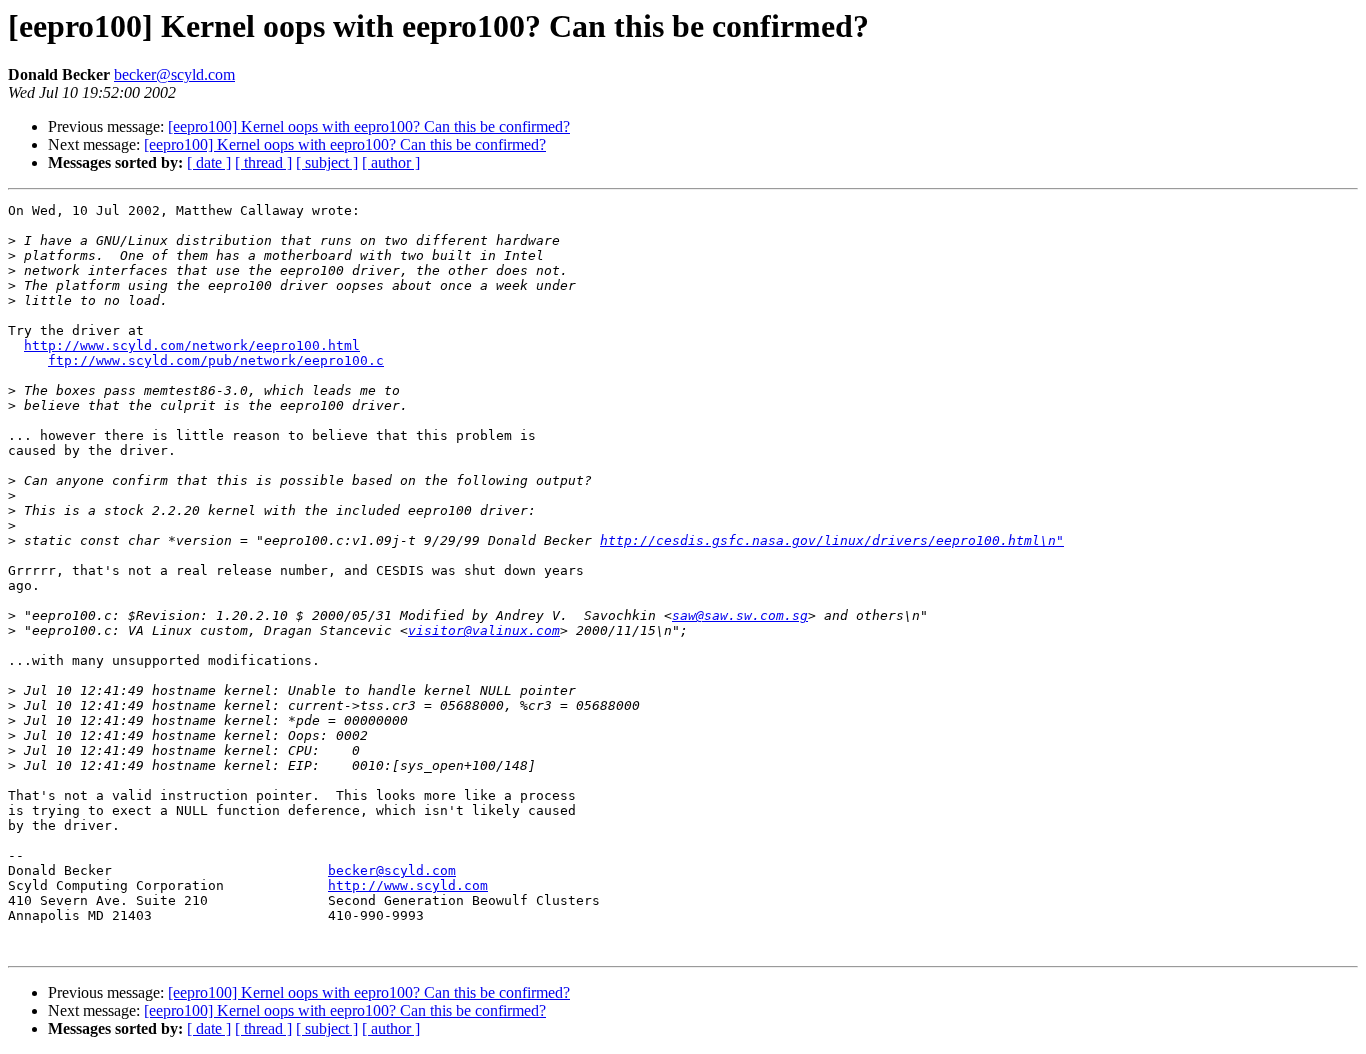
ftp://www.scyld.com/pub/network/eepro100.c (216, 360)
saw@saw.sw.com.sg (740, 615)
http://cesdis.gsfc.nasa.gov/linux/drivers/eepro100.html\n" (832, 540)
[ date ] (209, 162)
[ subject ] (327, 162)
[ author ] (391, 162)
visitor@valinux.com (484, 630)
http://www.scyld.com (408, 885)
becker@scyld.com (174, 74)
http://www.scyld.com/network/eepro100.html (192, 345)
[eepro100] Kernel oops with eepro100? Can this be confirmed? (369, 126)
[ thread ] (263, 162)
